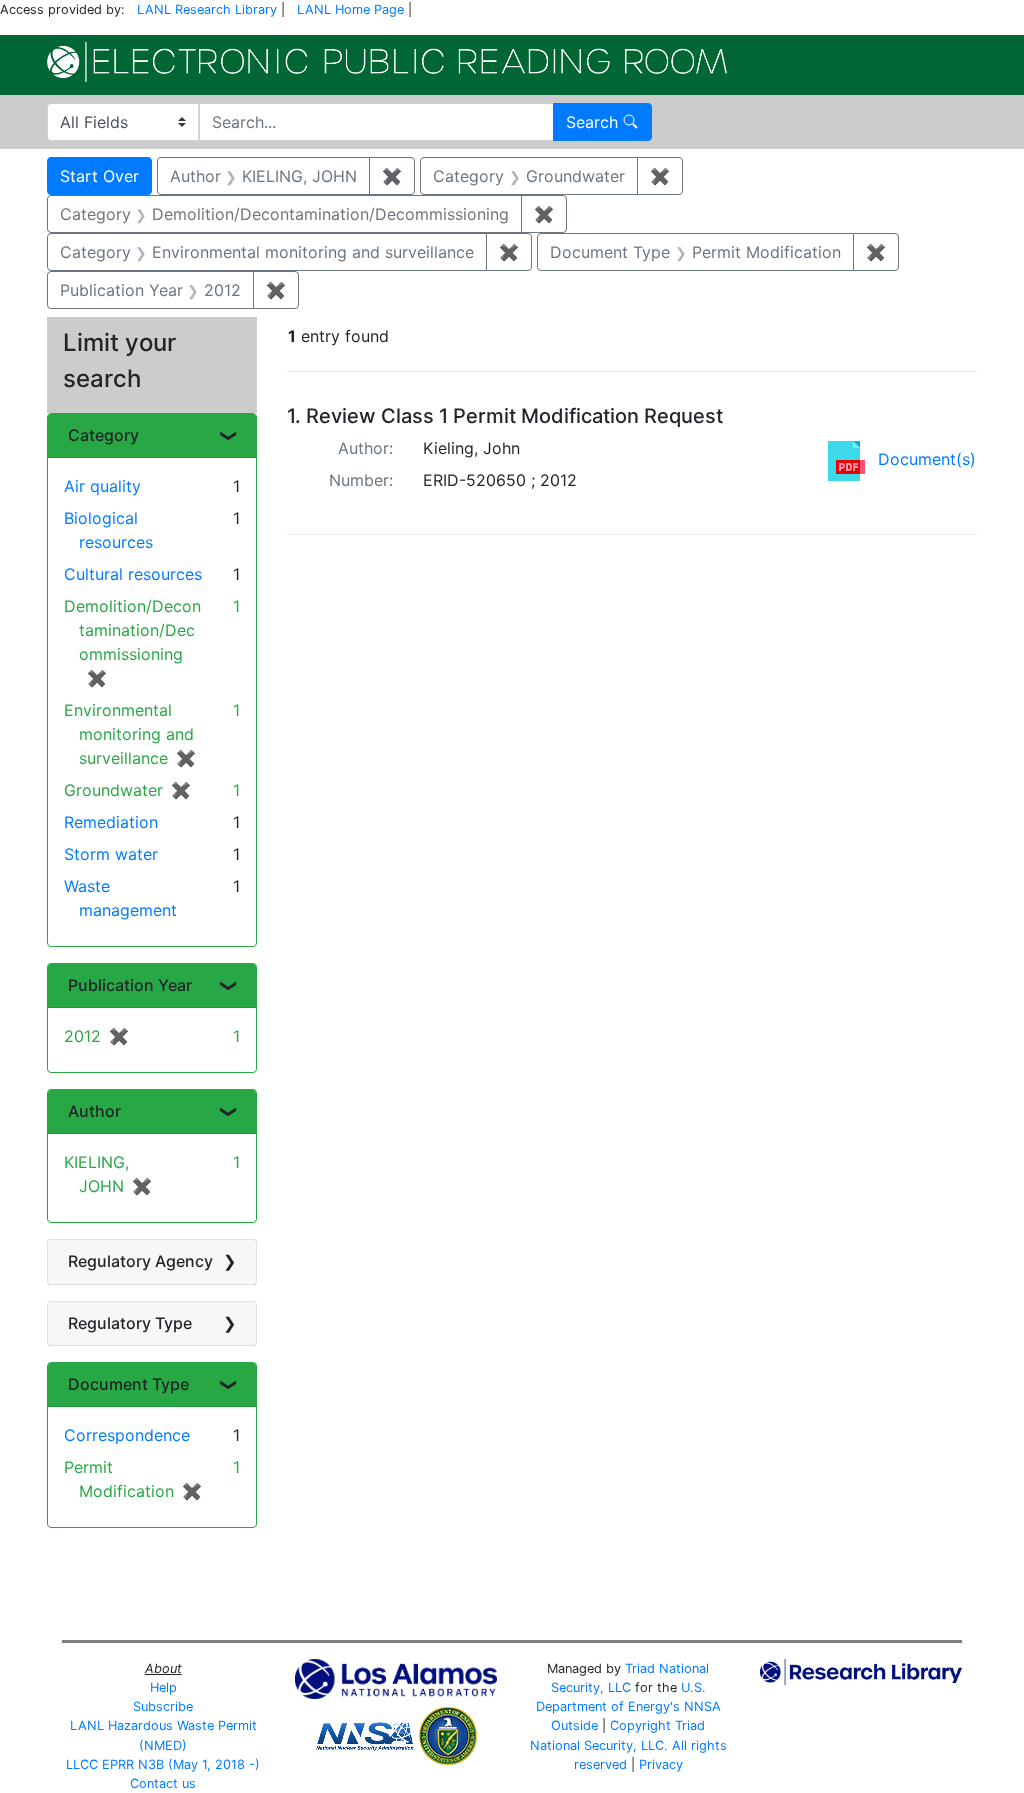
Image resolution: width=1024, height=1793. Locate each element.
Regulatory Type (130, 1323)
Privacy (661, 1764)
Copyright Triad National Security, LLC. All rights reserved (628, 1744)
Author (94, 1111)
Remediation (111, 822)
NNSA (702, 1706)
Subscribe (163, 1706)
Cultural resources (133, 574)
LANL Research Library (207, 9)
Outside (574, 1725)
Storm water (111, 854)
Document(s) (927, 459)
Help (163, 1687)
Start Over (99, 176)
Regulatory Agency (140, 1261)
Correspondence (127, 1435)
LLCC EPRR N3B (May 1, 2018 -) (163, 1764)
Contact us (163, 1783)
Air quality (102, 486)
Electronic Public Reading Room (387, 62)
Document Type (128, 1384)
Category (103, 435)
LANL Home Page (350, 9)
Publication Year (130, 985)
